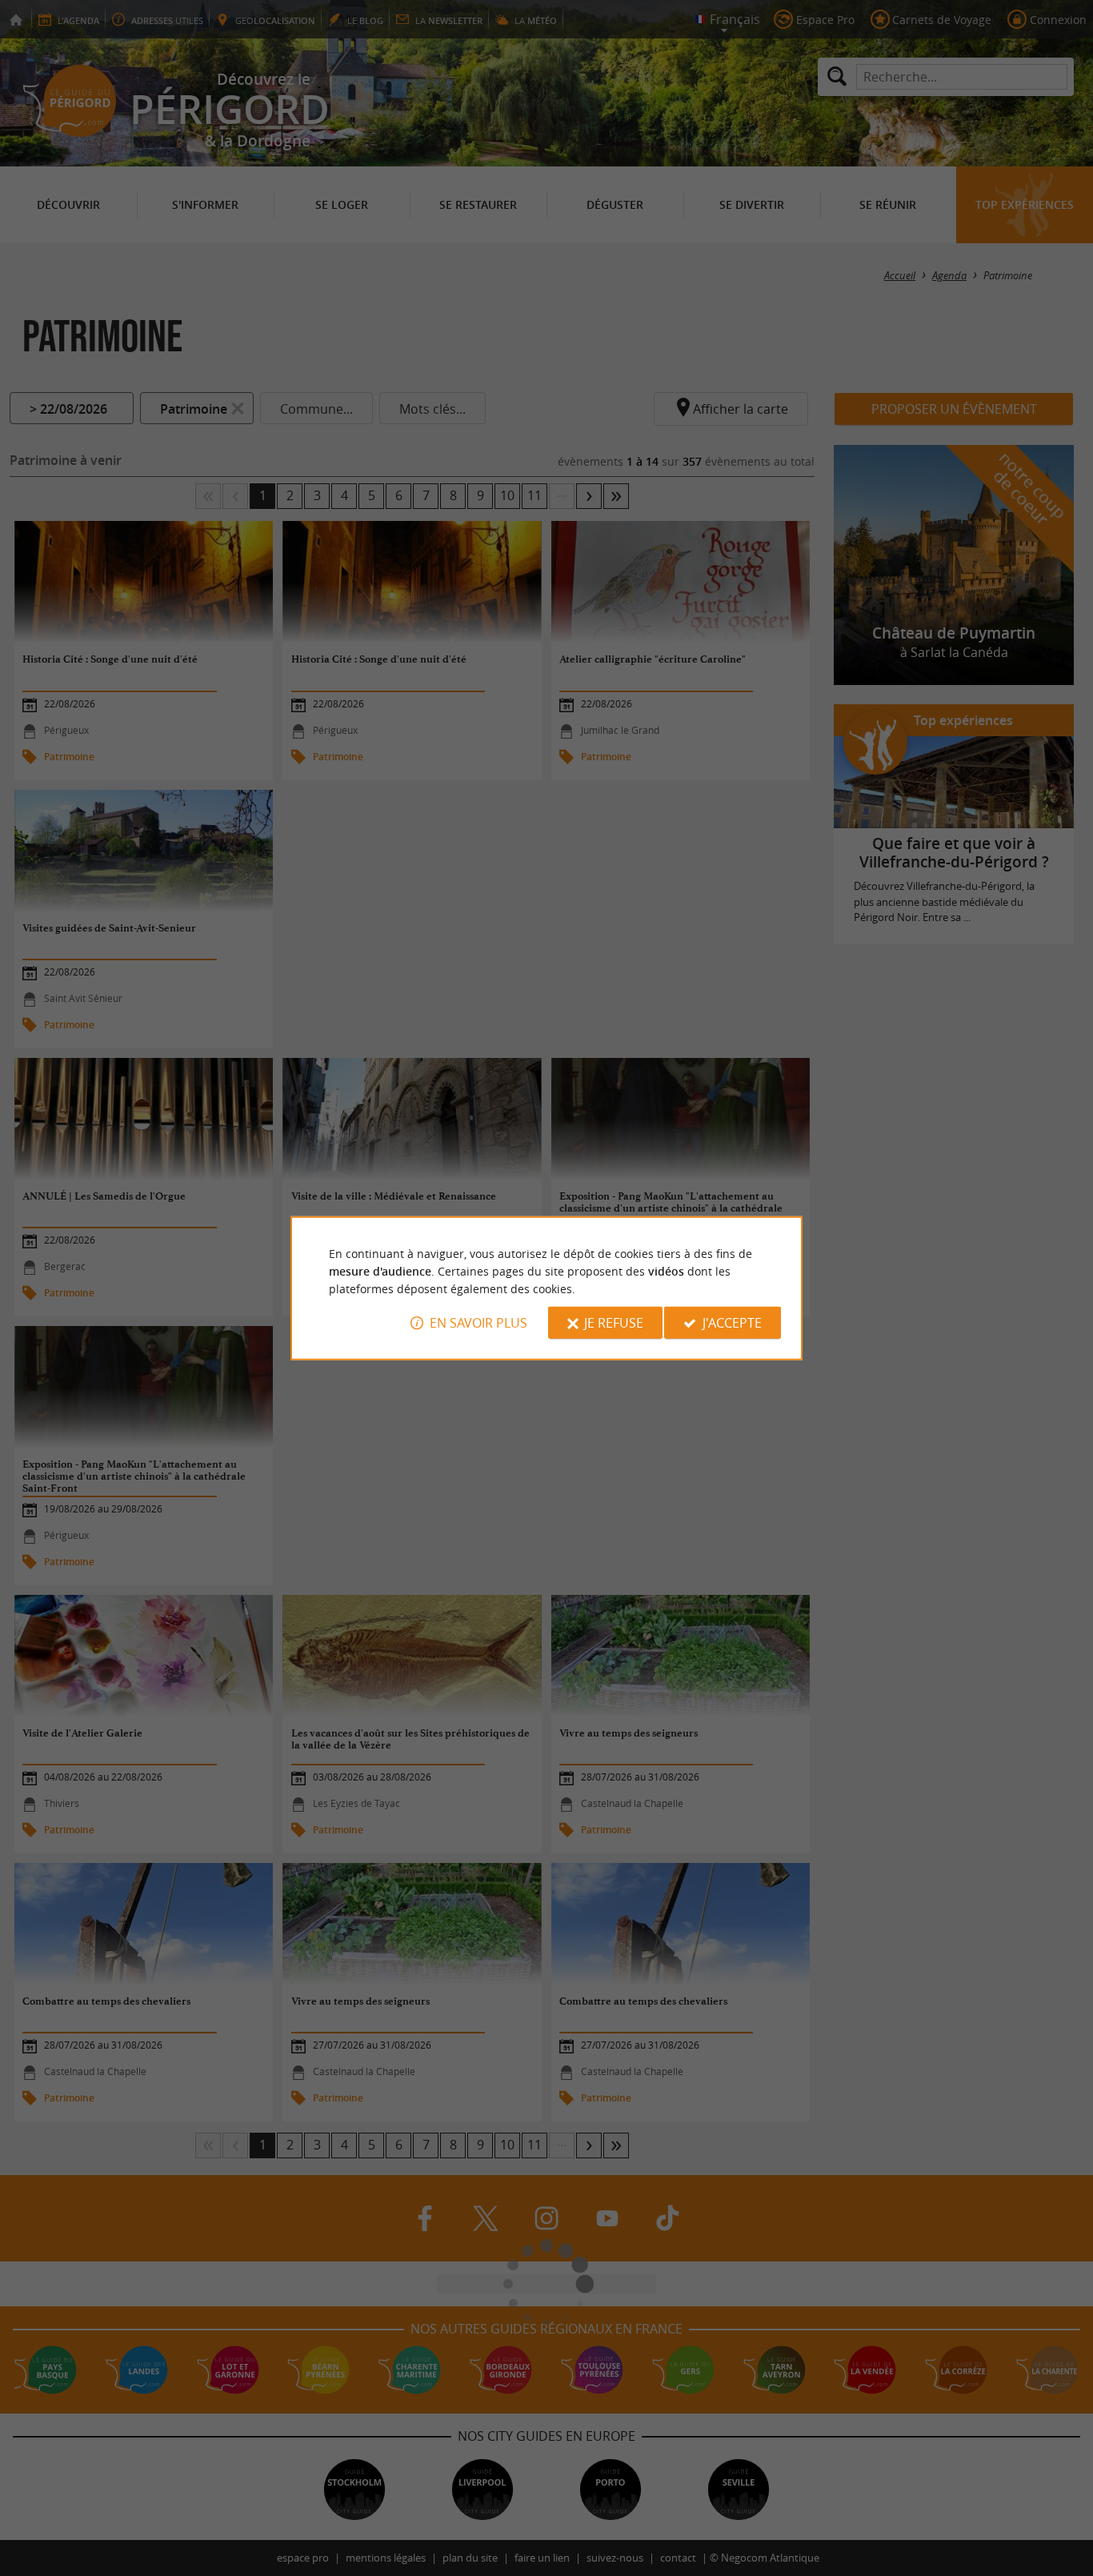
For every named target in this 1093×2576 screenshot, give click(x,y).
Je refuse (614, 1323)
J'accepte (732, 1323)
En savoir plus (478, 1323)
